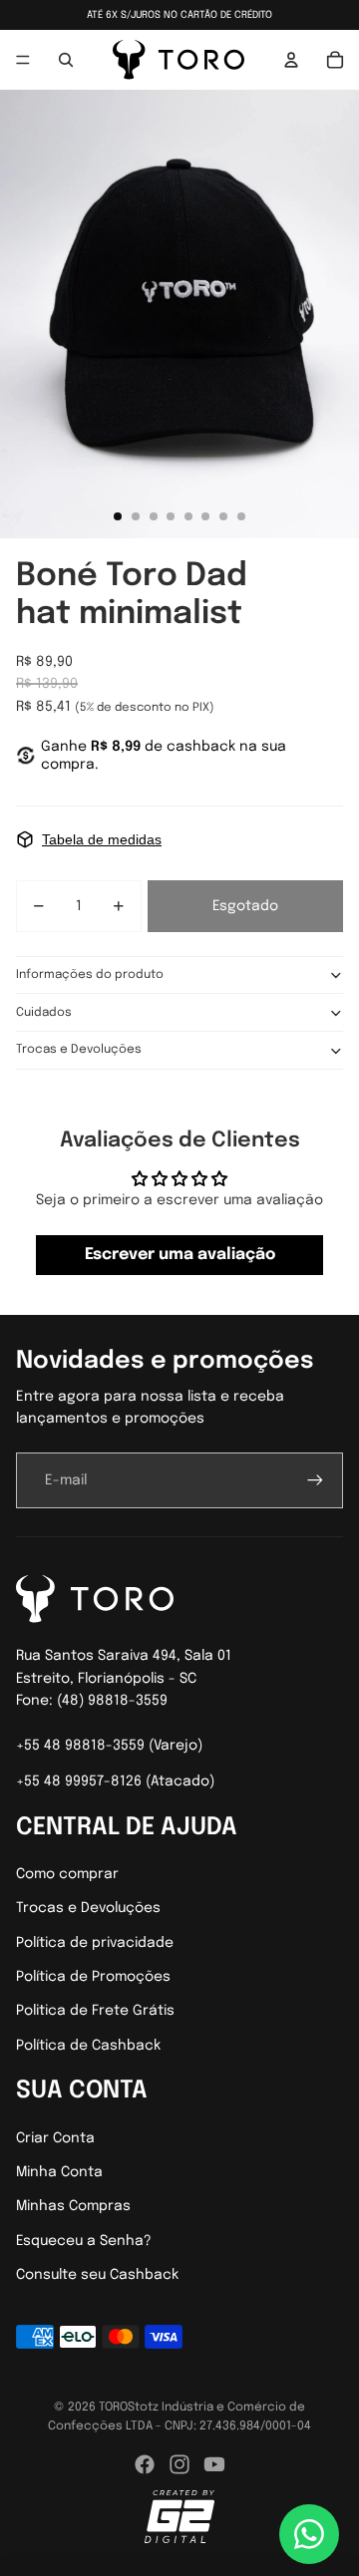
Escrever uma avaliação (180, 1255)
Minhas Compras (73, 2206)
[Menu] (23, 60)
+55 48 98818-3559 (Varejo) (109, 1746)
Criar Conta (55, 2138)
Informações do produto (90, 975)
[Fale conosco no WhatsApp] (309, 2534)
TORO (113, 2408)
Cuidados (44, 1013)
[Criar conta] (315, 1480)
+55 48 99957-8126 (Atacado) (115, 1781)
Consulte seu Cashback (97, 2275)
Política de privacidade (95, 1943)
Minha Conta (59, 2172)
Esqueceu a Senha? (84, 2241)
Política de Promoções (93, 1977)
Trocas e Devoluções (79, 1050)
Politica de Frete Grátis (95, 2011)
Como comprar (67, 1874)
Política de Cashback (88, 2046)
